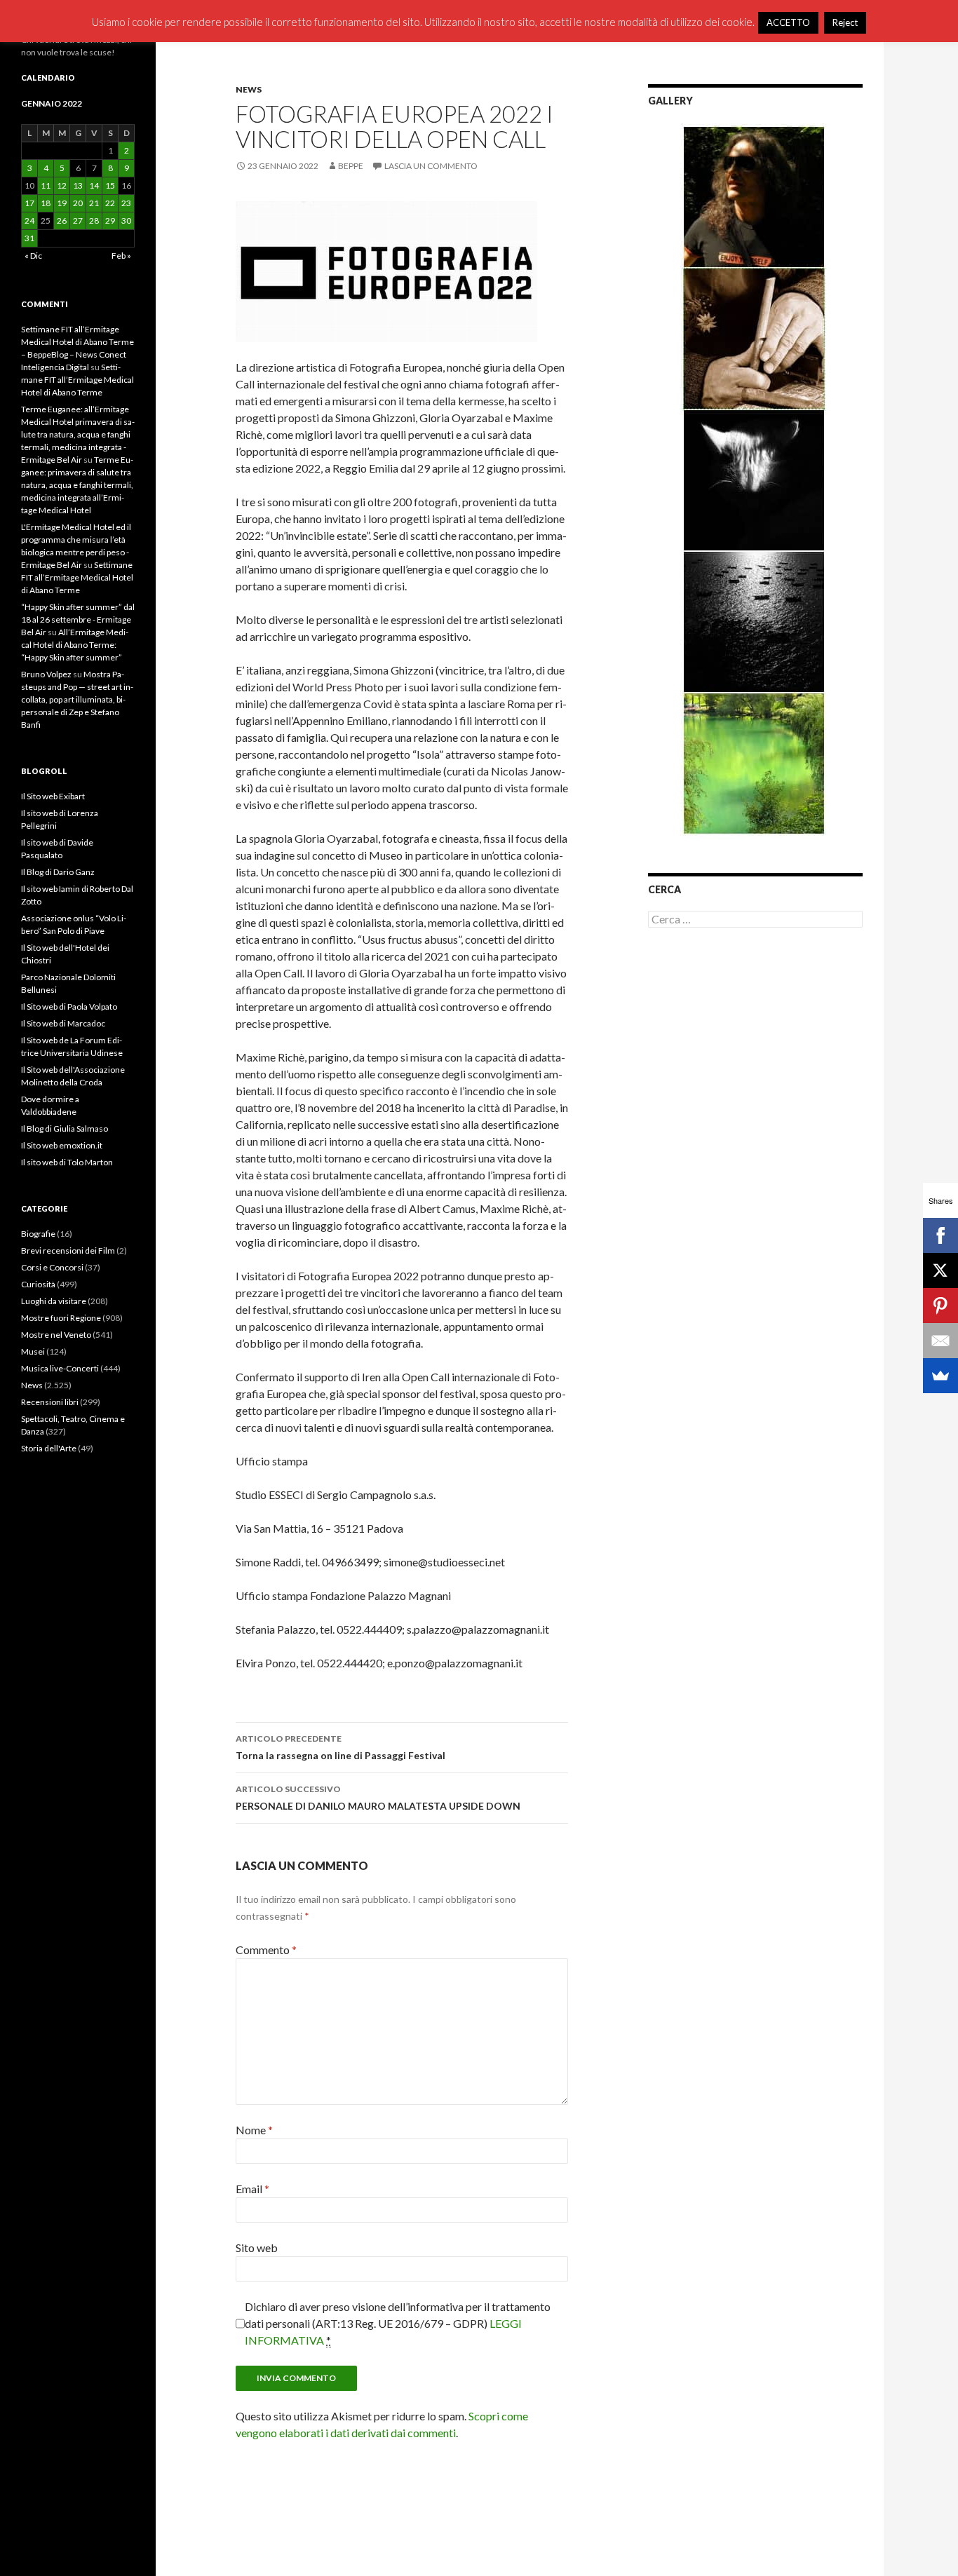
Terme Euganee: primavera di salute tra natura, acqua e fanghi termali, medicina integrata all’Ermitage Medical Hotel (77, 485)
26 (62, 221)
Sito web (257, 2248)
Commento (266, 1950)
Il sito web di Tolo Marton (67, 1162)
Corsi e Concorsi (52, 1267)
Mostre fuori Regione (61, 1318)
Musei (33, 1351)
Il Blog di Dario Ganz (58, 872)
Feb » (121, 256)
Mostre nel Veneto (56, 1335)
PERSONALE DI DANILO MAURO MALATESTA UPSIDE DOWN (378, 1798)
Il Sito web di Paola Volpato (69, 1006)
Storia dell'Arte (49, 1448)
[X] (940, 1270)
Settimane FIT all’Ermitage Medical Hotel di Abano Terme (77, 380)
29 (110, 221)
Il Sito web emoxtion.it (62, 1145)
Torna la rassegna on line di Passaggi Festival (340, 1747)
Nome (254, 2130)
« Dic (33, 256)
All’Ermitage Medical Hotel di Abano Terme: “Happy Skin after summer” (75, 645)
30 (126, 221)
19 (62, 203)
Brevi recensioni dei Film (68, 1250)
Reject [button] (845, 22)
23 (126, 203)
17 (29, 203)
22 (110, 203)
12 (62, 185)
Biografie (38, 1234)
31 (29, 238)
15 (110, 185)
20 (78, 203)
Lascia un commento (431, 166)
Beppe (351, 166)
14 (94, 185)
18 (46, 203)
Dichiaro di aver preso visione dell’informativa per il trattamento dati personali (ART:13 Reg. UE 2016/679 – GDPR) (398, 2323)
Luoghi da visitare (54, 1301)
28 (94, 221)
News (249, 89)
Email (252, 2189)
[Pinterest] (940, 1306)
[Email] (940, 1341)
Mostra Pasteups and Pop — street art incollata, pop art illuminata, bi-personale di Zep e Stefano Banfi (77, 699)
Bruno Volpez (46, 674)
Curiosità (38, 1284)
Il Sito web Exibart (53, 796)
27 (78, 221)
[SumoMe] (940, 1376)
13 (78, 185)
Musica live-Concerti (60, 1368)
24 (29, 221)
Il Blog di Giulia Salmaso (65, 1128)
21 (94, 203)
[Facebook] (940, 1235)
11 (46, 185)
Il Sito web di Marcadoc (63, 1023)
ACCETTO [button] (788, 22)
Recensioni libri (50, 1402)
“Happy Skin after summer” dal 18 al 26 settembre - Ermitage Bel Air (78, 619)
